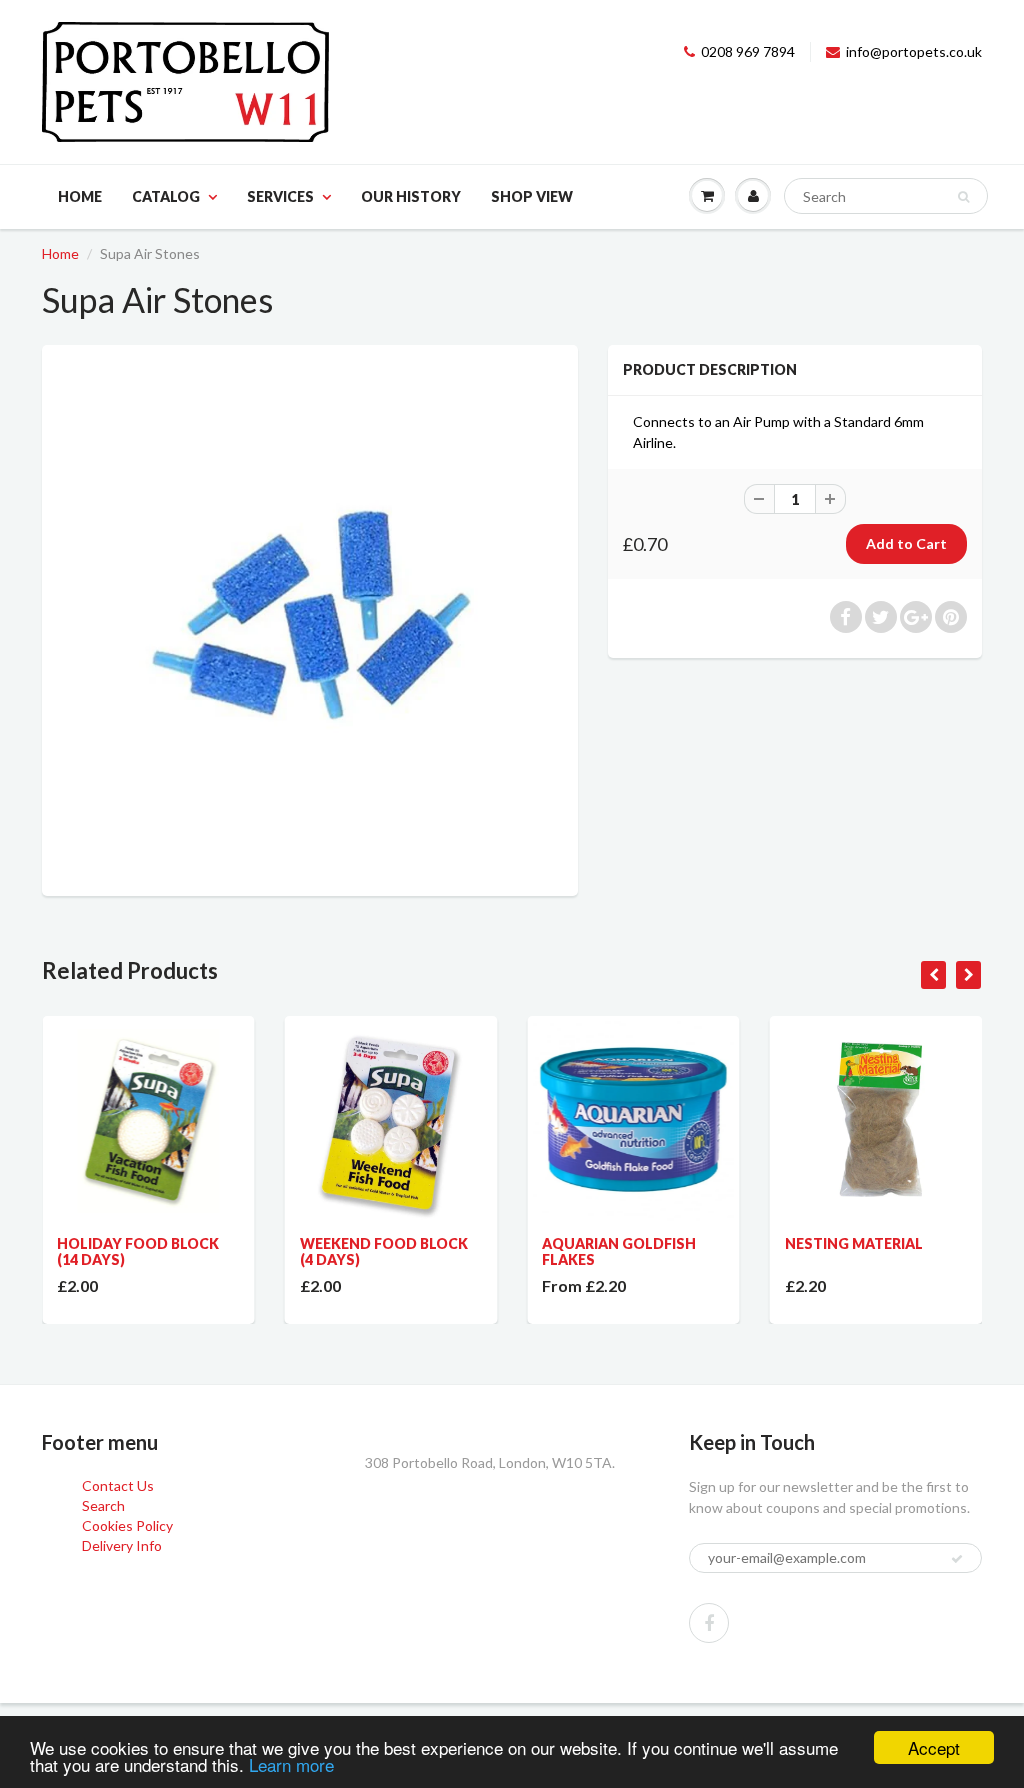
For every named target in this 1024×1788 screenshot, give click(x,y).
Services (280, 196)
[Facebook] (709, 1623)
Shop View (532, 196)
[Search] (963, 197)
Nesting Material (824, 1243)
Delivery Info (122, 1545)
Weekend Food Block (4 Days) (354, 1251)
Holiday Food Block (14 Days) (108, 1251)
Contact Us (118, 1485)
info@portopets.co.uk (914, 51)
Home (80, 196)
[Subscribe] (957, 1559)
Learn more (291, 1764)
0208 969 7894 (748, 51)
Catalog (166, 196)
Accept (934, 1747)
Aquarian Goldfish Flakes (589, 1251)
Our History (411, 196)
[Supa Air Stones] (310, 618)
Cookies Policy (127, 1525)
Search (103, 1505)
